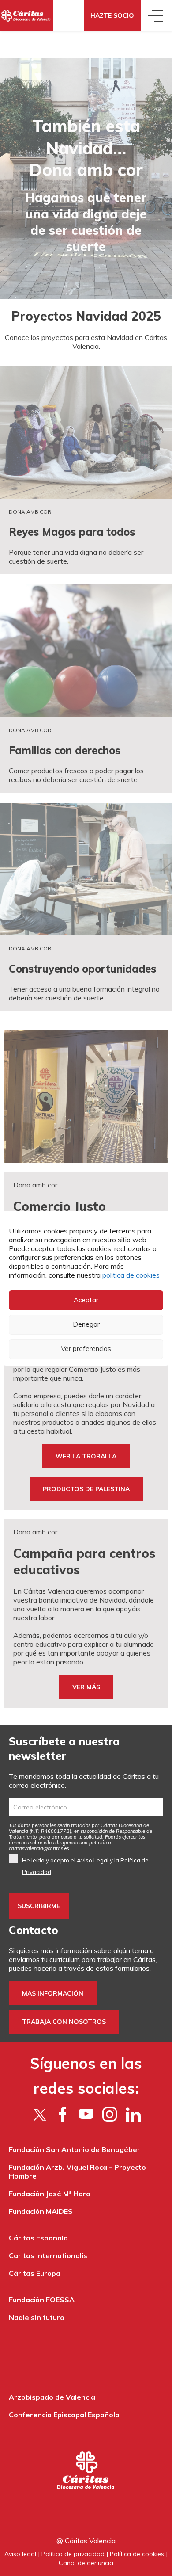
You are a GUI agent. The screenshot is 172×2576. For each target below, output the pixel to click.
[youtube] (86, 2114)
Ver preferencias (86, 1349)
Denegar (86, 1324)
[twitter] (39, 2114)
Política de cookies (137, 2554)
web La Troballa (86, 1456)
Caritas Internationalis (48, 2255)
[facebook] (63, 2114)
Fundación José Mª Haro (50, 2194)
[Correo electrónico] (86, 1807)
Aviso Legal (93, 1860)
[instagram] (110, 2114)
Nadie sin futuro (37, 2317)
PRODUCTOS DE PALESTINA (86, 1489)
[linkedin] (133, 2114)
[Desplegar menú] (156, 16)
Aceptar (86, 1300)
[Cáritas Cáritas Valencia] (26, 16)
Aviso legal (20, 2554)
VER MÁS (86, 1687)
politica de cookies (131, 1275)
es (39, 1848)
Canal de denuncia (86, 2563)
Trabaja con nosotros (64, 2022)
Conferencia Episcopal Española (64, 2415)
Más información (53, 1993)
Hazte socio (112, 15)
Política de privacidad (73, 2554)
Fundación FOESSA (42, 2300)
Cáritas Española (38, 2238)
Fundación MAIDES (41, 2211)
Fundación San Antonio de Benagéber (75, 2149)
